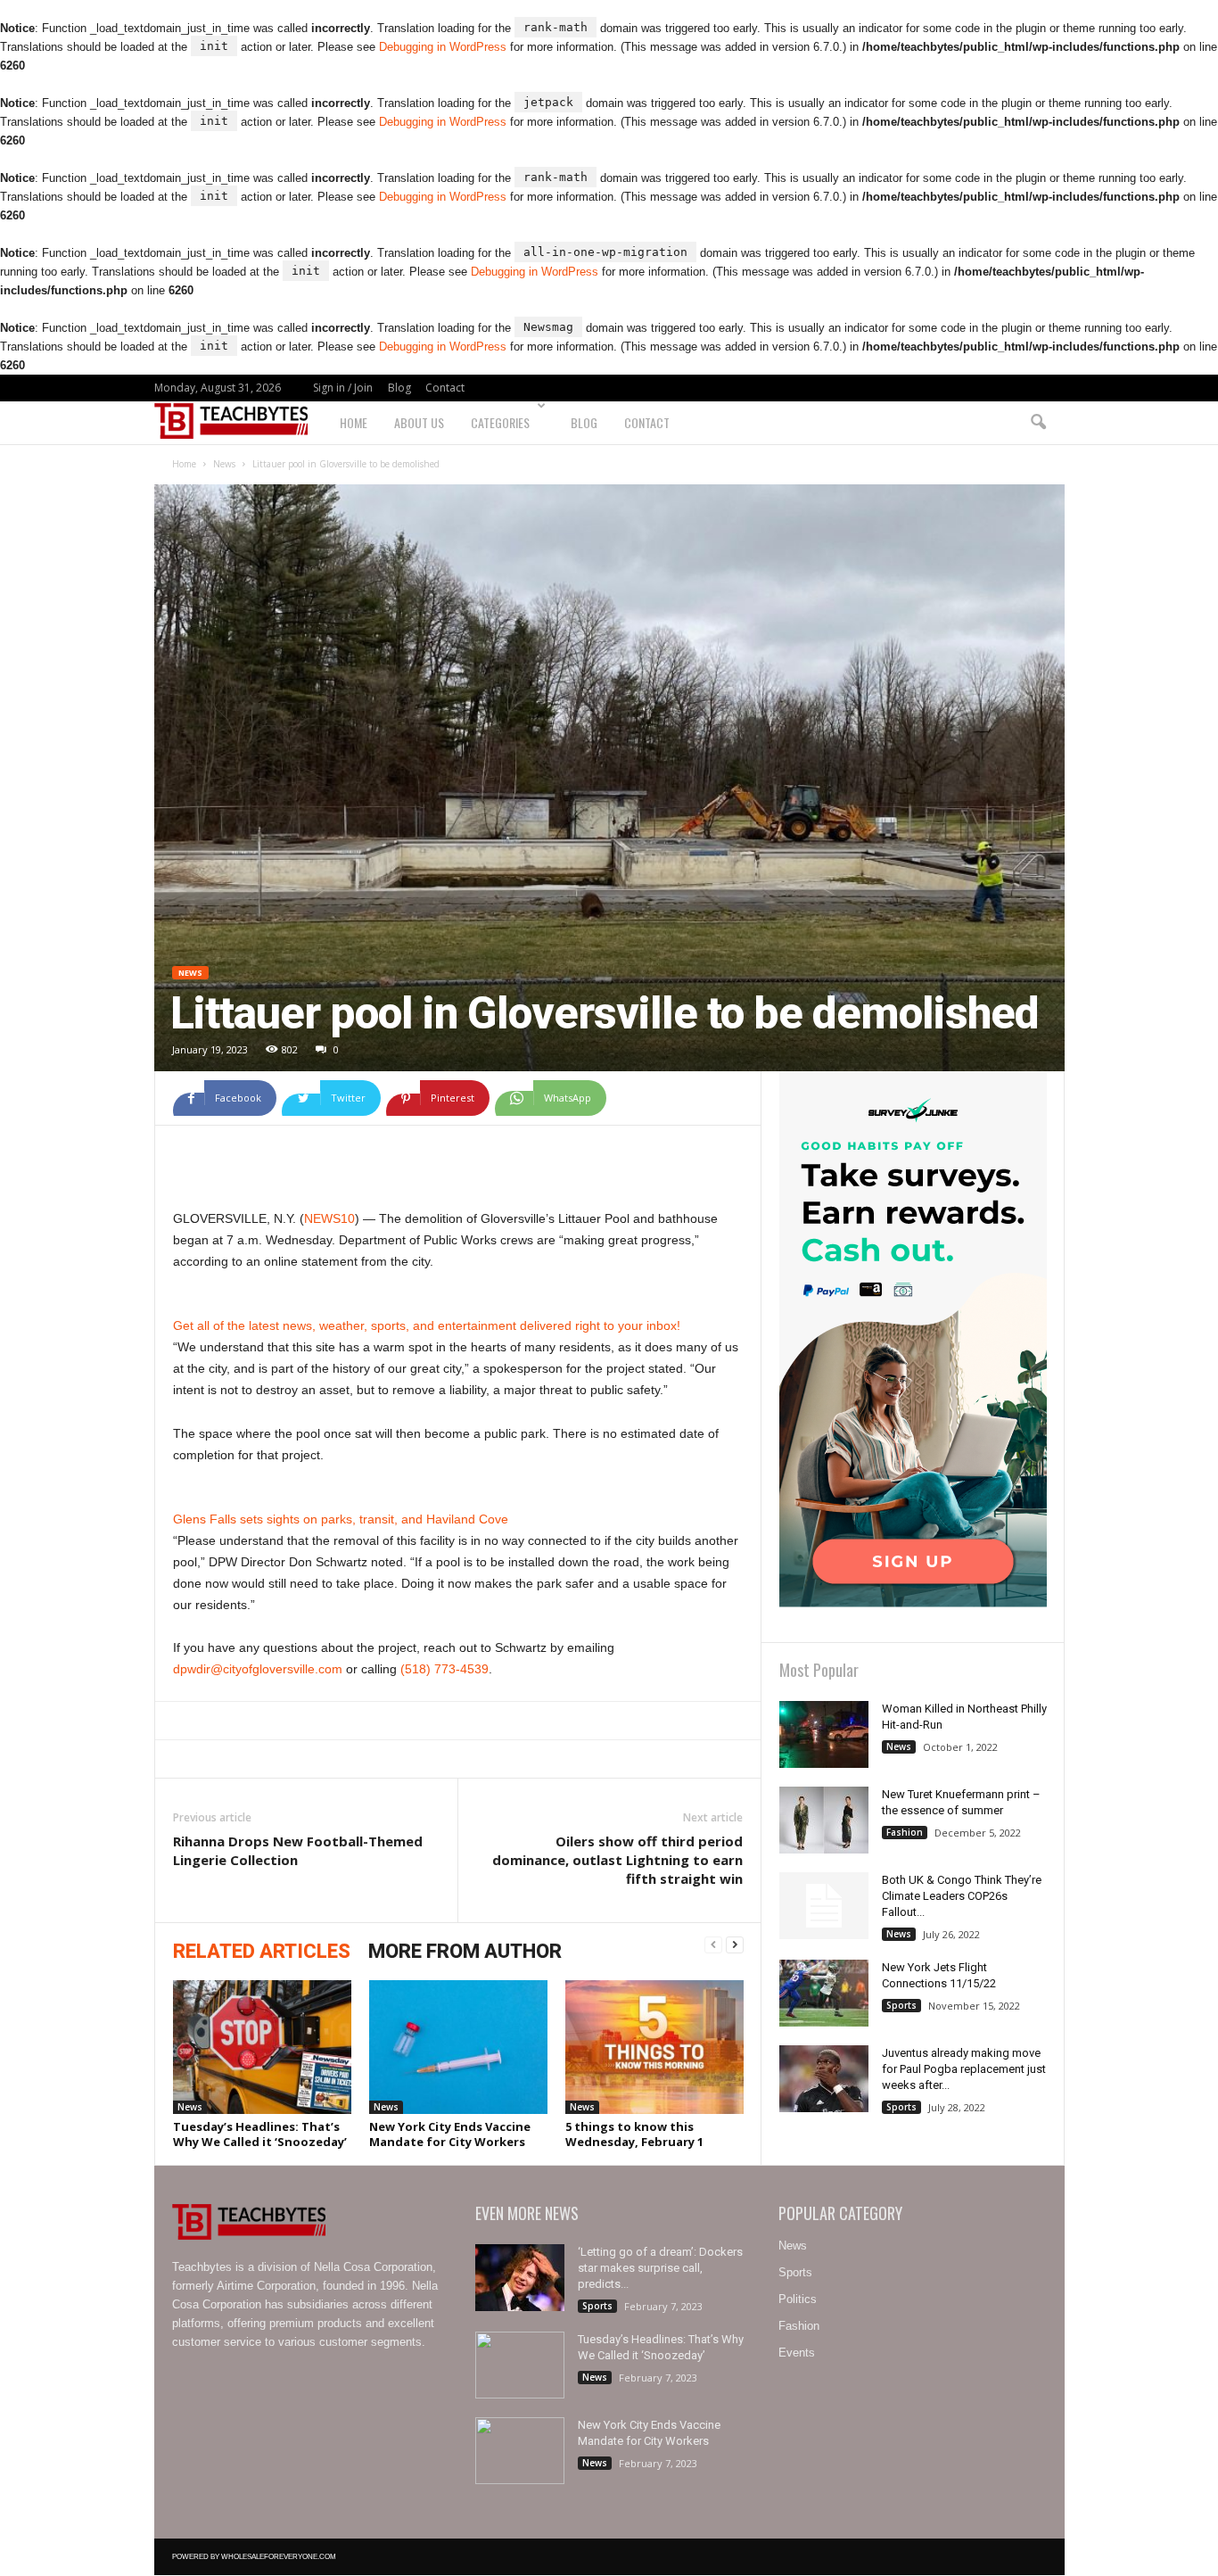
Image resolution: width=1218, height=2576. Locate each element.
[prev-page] (713, 1945)
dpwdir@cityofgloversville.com (258, 1669)
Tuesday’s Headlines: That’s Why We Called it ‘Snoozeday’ (260, 2134)
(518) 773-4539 (444, 1669)
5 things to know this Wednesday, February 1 (634, 2134)
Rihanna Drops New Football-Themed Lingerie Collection (298, 1850)
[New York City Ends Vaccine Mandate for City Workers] (458, 2047)
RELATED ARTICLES (262, 1951)
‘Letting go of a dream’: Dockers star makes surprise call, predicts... (660, 2268)
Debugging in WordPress (443, 47)
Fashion (905, 1832)
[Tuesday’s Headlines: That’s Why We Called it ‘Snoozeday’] (262, 2047)
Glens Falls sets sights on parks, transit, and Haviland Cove (341, 1519)
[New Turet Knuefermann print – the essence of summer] (824, 1820)
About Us (419, 422)
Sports (901, 2005)
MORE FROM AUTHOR (465, 1951)
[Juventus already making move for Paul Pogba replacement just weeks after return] (824, 2079)
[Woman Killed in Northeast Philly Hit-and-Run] (824, 1734)
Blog (399, 388)
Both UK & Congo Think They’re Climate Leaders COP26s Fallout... (962, 1896)
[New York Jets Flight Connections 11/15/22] (824, 1993)
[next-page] (735, 1945)
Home (354, 422)
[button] (1038, 423)
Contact (445, 388)
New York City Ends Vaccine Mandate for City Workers (450, 2134)
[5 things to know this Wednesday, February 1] (654, 2047)
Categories (500, 422)
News (224, 464)
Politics (798, 2299)
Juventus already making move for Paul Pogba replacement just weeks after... (964, 2069)
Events (797, 2353)
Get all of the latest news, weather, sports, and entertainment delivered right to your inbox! (427, 1325)
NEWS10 (329, 1218)
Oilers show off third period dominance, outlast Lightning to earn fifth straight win (617, 1860)
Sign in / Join (343, 388)
